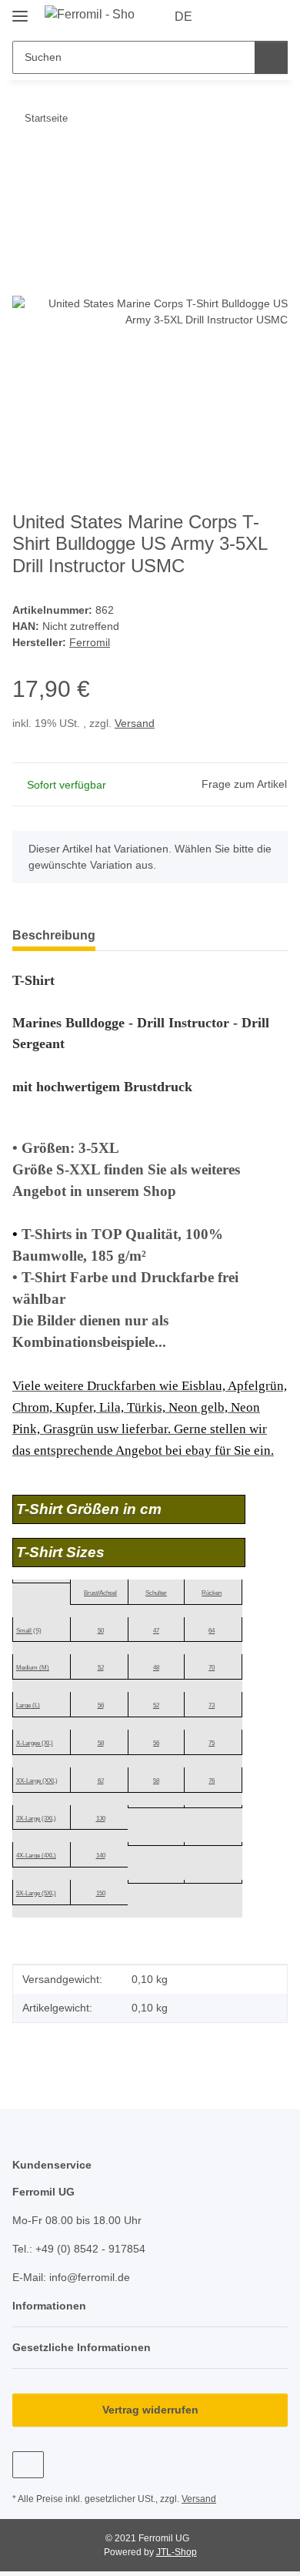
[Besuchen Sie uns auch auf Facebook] (28, 2465)
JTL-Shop (177, 2552)
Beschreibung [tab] (54, 935)
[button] (227, 17)
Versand (135, 723)
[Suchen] (271, 57)
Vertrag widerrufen (150, 2410)
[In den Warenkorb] (25, 166)
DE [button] (183, 17)
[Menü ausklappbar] (20, 10)
